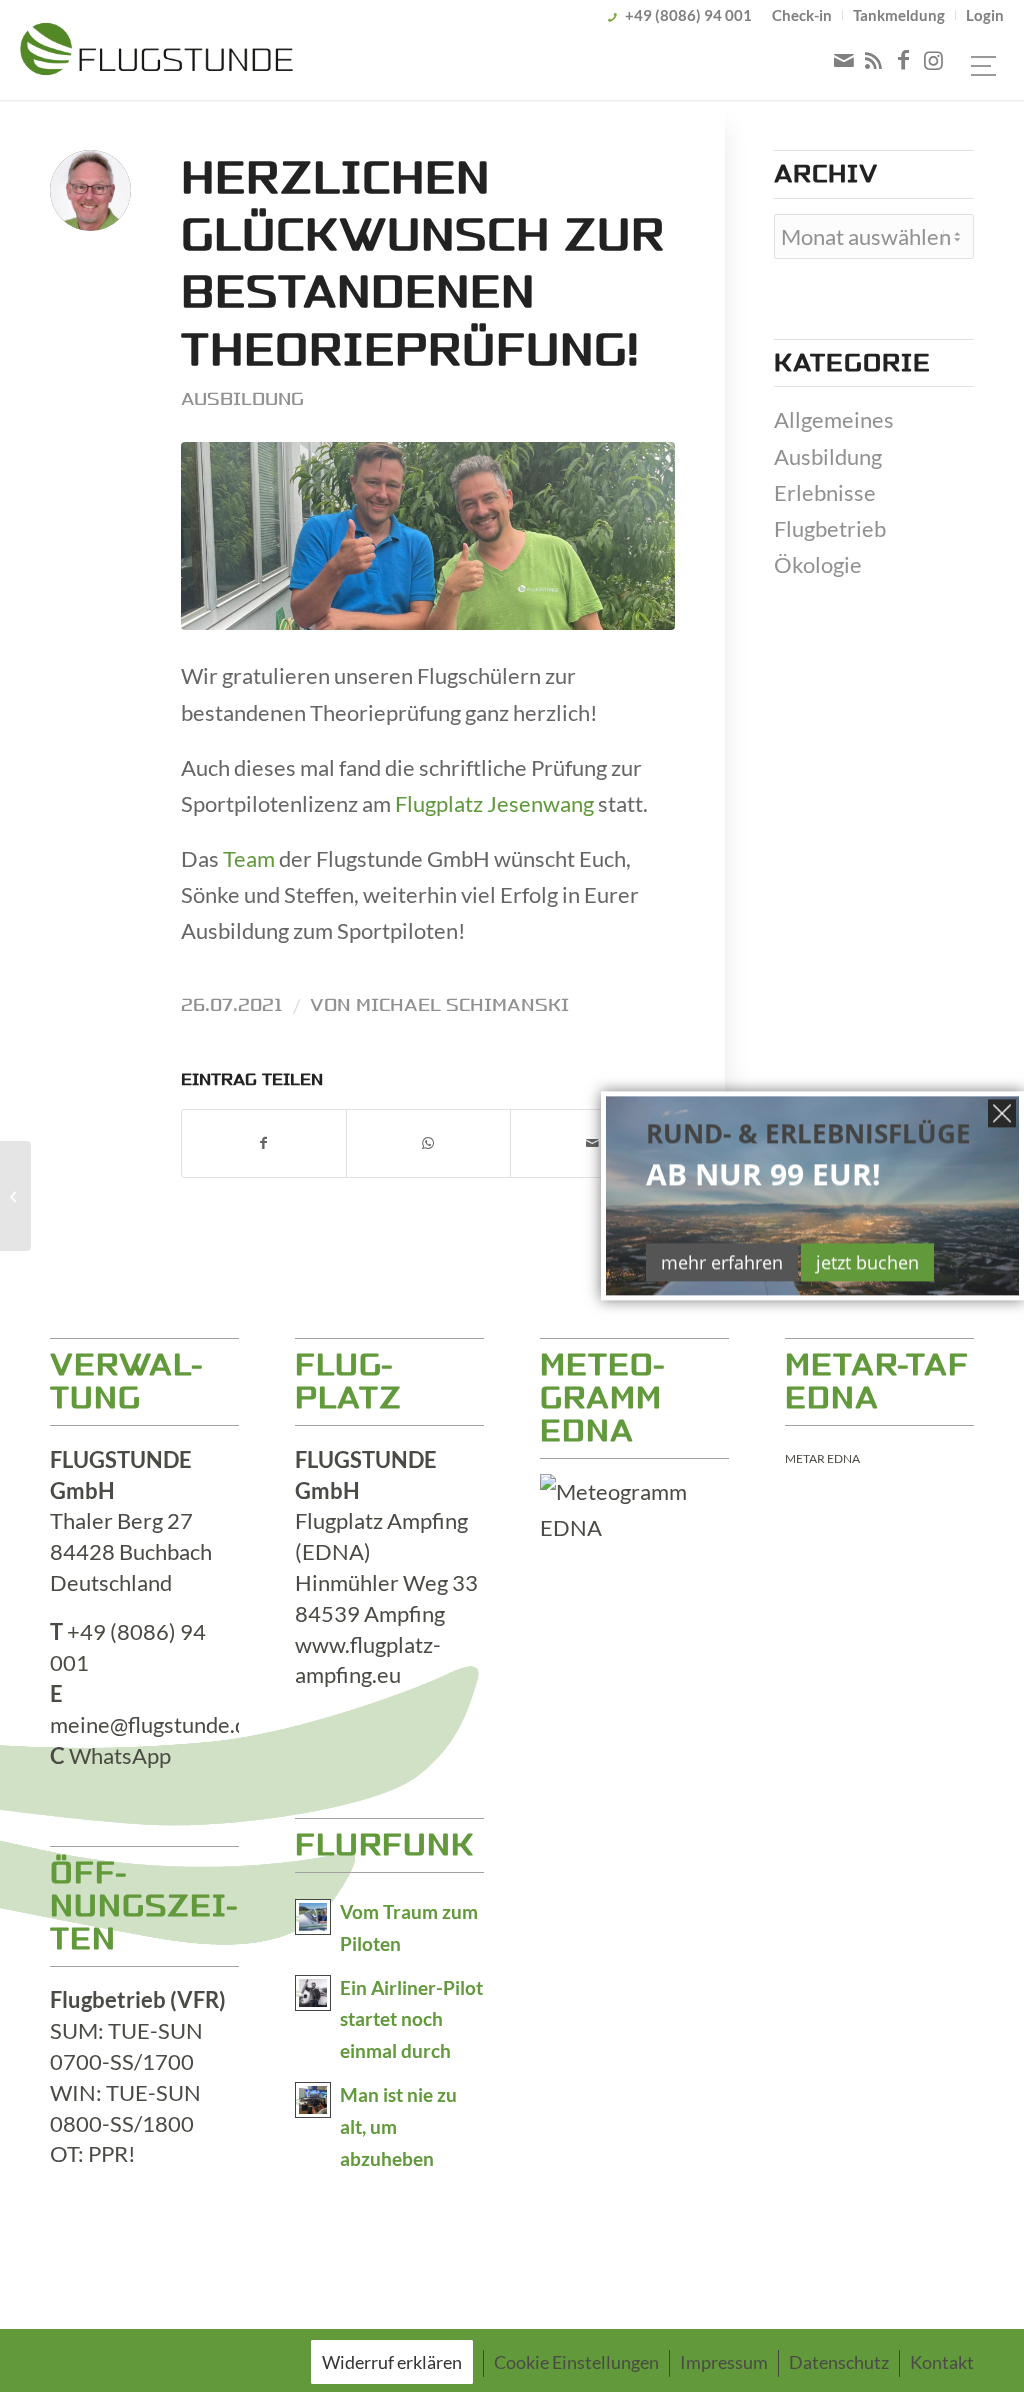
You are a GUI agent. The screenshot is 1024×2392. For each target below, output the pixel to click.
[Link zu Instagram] (934, 60)
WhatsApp (120, 1755)
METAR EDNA (822, 1458)
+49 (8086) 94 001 (688, 15)
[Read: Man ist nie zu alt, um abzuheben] (313, 2100)
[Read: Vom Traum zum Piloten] (313, 1917)
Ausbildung (242, 399)
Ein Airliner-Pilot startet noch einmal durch (411, 2020)
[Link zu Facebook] (904, 60)
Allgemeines (834, 419)
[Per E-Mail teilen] (592, 1143)
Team (249, 858)
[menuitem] (802, 15)
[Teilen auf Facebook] (264, 1143)
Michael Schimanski (462, 1005)
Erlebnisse (825, 492)
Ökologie (818, 564)
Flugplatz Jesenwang (494, 803)
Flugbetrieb (830, 528)
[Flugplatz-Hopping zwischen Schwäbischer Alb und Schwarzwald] (15, 1196)
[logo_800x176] (156, 53)
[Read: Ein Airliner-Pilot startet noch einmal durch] (313, 1993)
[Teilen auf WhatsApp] (428, 1143)
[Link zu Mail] (844, 60)
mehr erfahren (722, 1262)
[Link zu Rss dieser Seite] (874, 60)
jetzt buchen (867, 1262)
